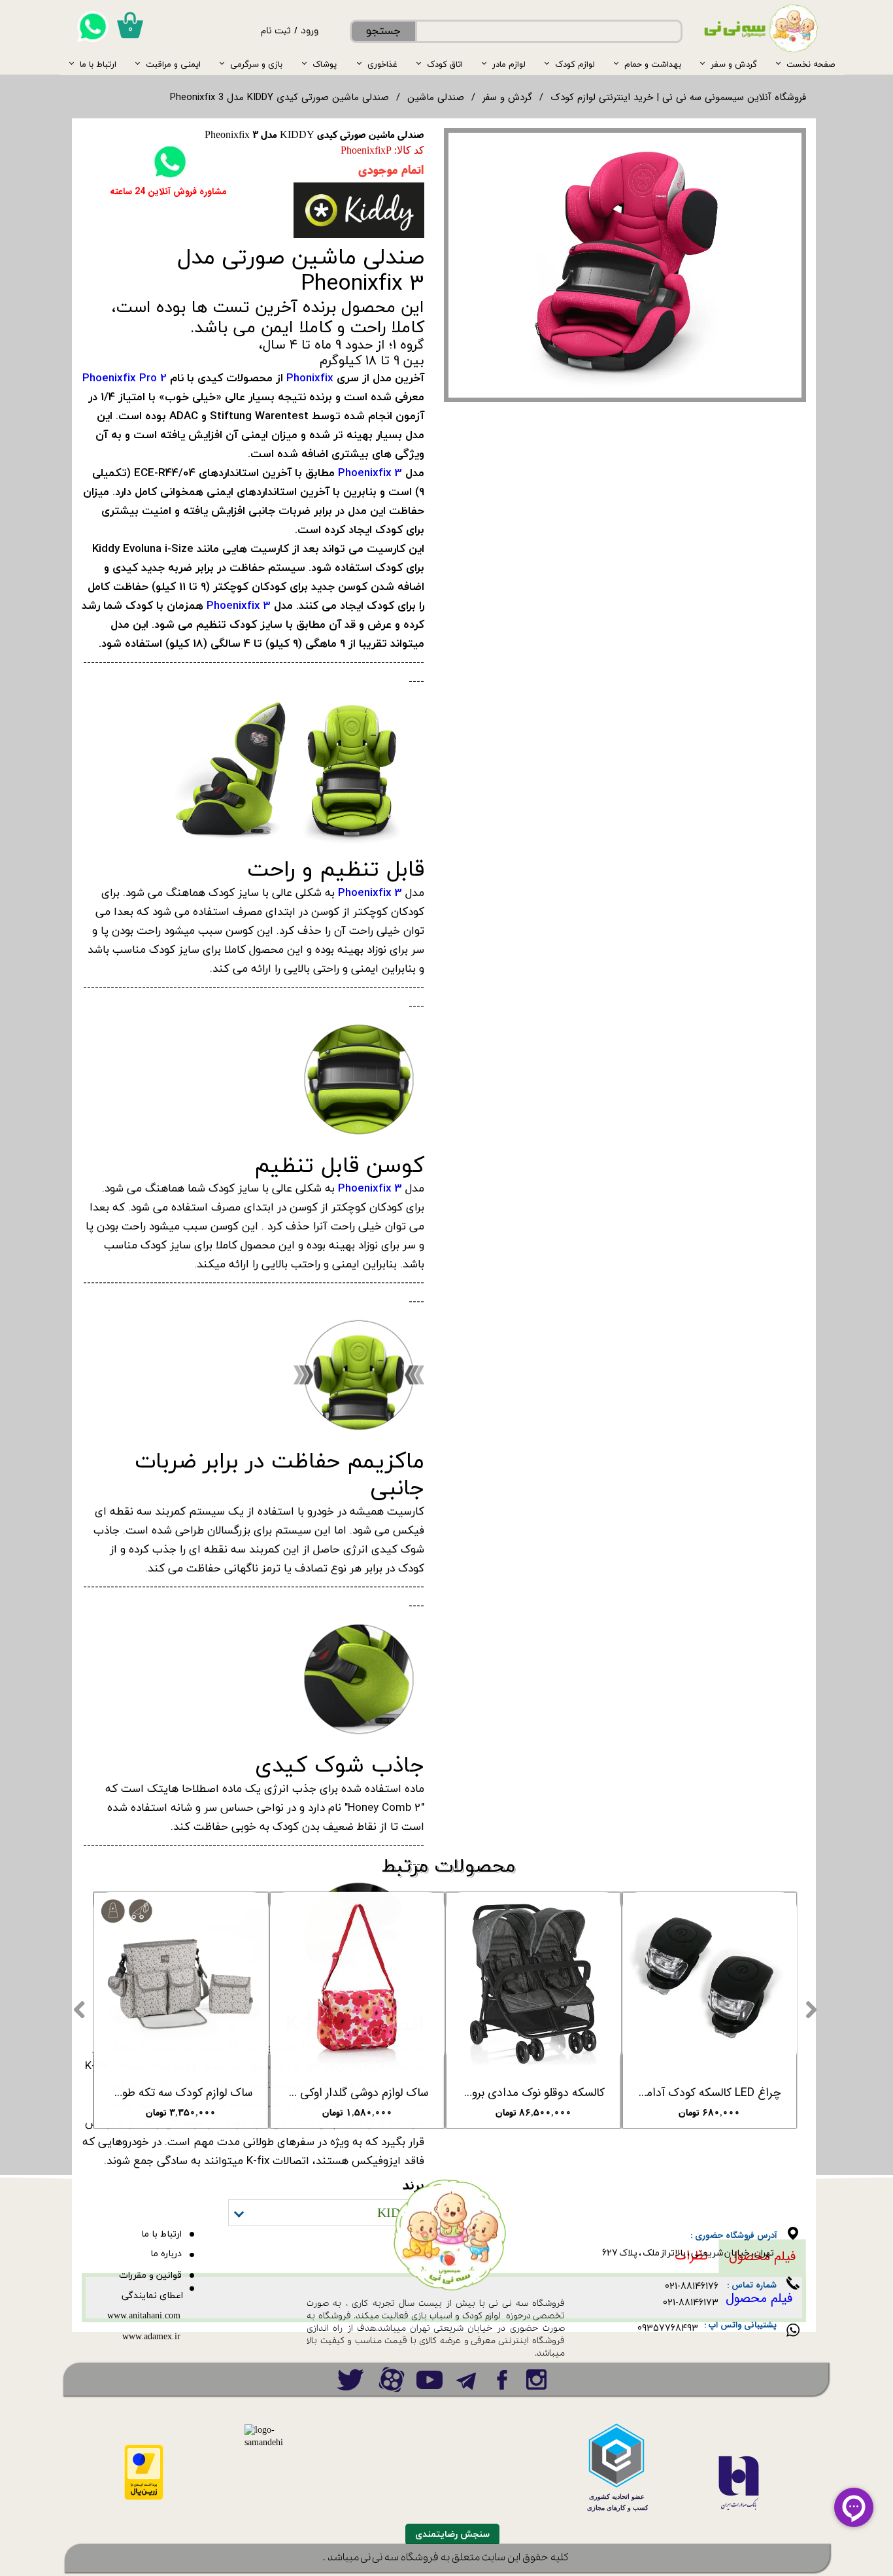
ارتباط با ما (98, 64)
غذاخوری (382, 64)
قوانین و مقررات (150, 2275)
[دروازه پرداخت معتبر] (144, 2498)
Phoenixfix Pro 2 (125, 378)
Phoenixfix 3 (370, 472)
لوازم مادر (509, 64)
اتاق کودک (445, 64)
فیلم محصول (759, 2298)
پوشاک (325, 64)
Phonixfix (310, 378)
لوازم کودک (575, 64)
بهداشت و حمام (653, 64)
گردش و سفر (734, 64)
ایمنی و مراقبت (173, 64)
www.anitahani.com (144, 2316)
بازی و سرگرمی (256, 64)
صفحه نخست (811, 64)
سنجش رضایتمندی (452, 2534)
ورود (310, 32)
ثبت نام (276, 32)
